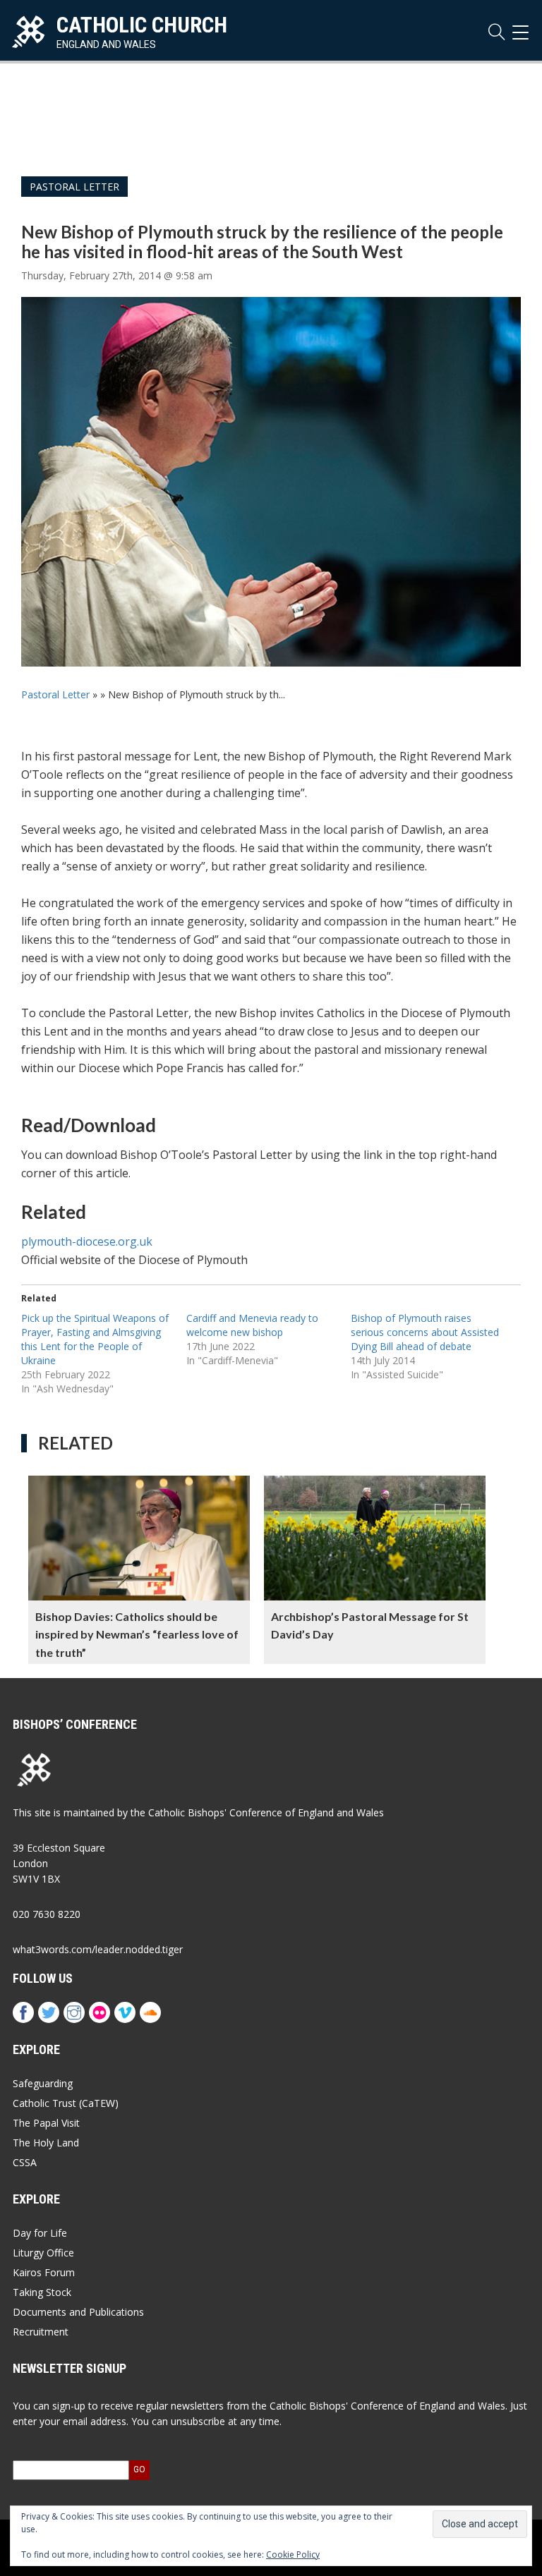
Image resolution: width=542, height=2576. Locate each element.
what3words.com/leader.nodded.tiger (98, 1949)
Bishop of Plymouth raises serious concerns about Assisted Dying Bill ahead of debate (425, 1332)
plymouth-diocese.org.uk (87, 1241)
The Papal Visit (46, 2123)
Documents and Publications (78, 2312)
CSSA (25, 2162)
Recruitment (41, 2332)
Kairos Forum (44, 2272)
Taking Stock (42, 2292)
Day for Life (40, 2233)
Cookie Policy (293, 2554)
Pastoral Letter (74, 187)
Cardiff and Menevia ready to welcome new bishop (252, 1325)
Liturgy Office (43, 2253)
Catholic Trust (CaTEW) (66, 2103)
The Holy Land (46, 2143)
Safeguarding (43, 2083)
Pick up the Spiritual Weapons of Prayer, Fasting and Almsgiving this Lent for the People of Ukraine (95, 1339)
